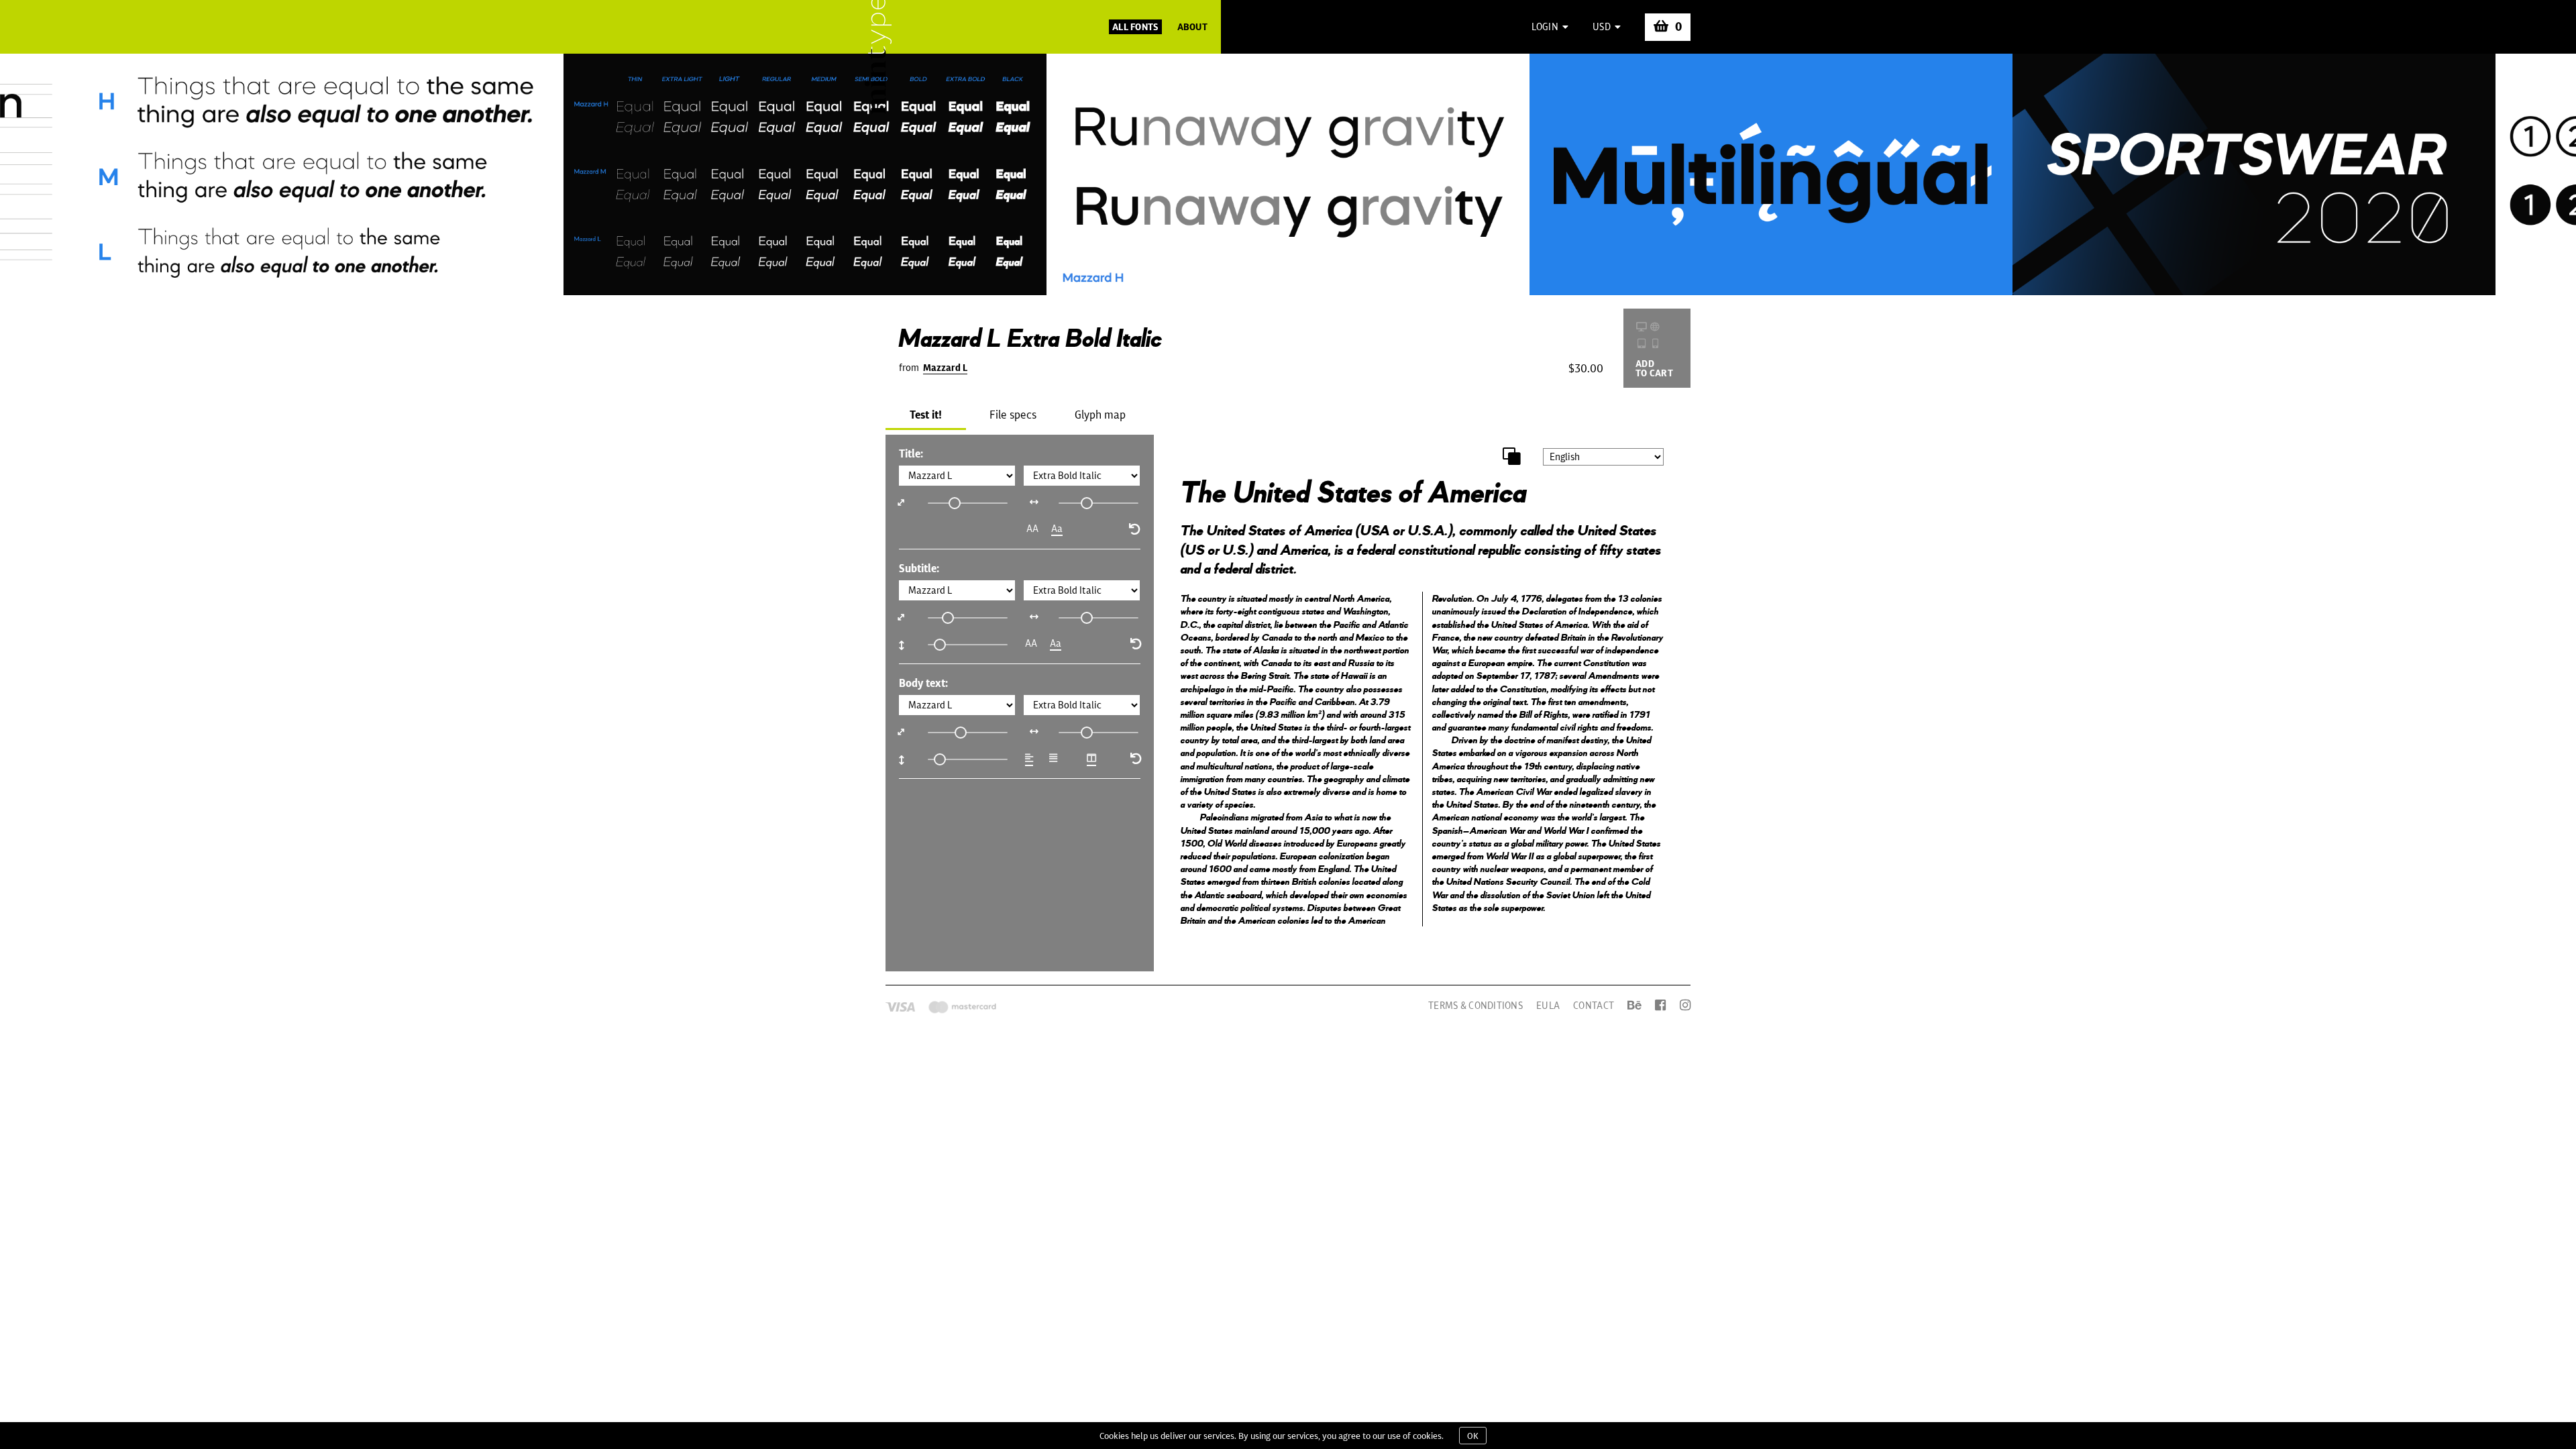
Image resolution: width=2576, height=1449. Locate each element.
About (1192, 27)
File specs (1013, 415)
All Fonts (1135, 27)
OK (1473, 1436)
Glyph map (1100, 415)
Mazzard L (945, 368)
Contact (1594, 1006)
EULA (1548, 1006)
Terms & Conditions (1475, 1006)
